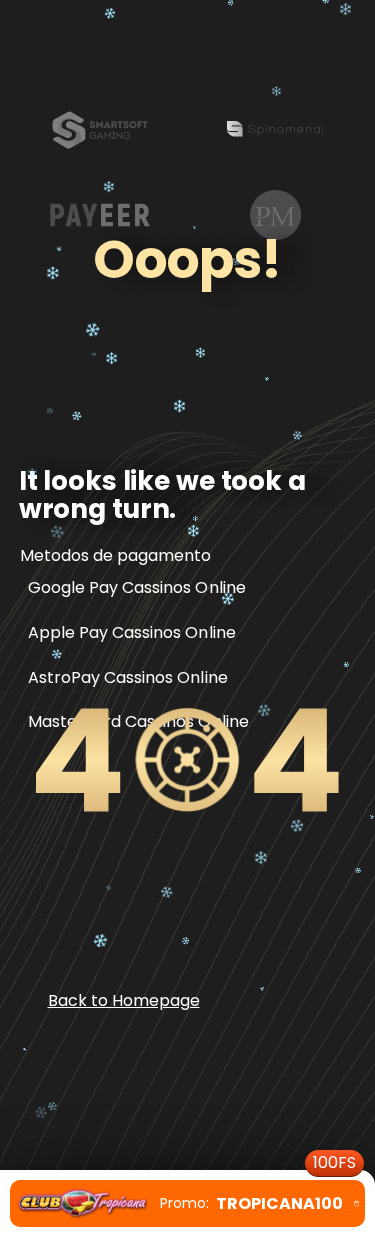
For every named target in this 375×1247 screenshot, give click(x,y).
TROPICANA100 (258, 1197)
